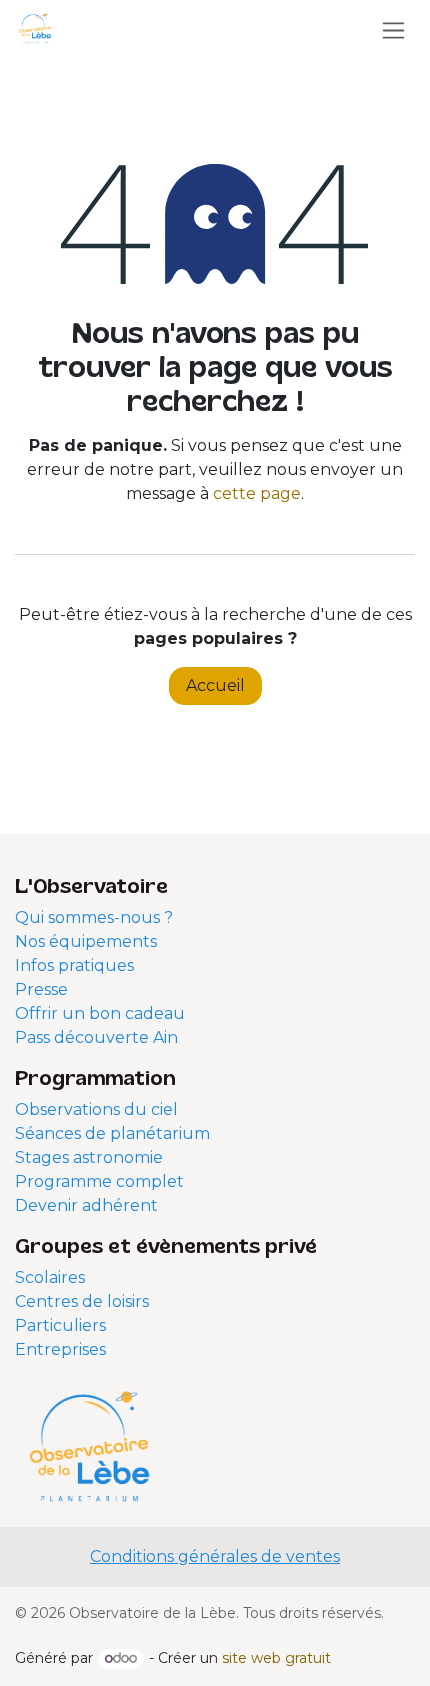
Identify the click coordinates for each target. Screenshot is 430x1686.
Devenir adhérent (86, 1205)
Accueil (215, 685)
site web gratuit (276, 1658)
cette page (257, 493)
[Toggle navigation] (393, 30)
